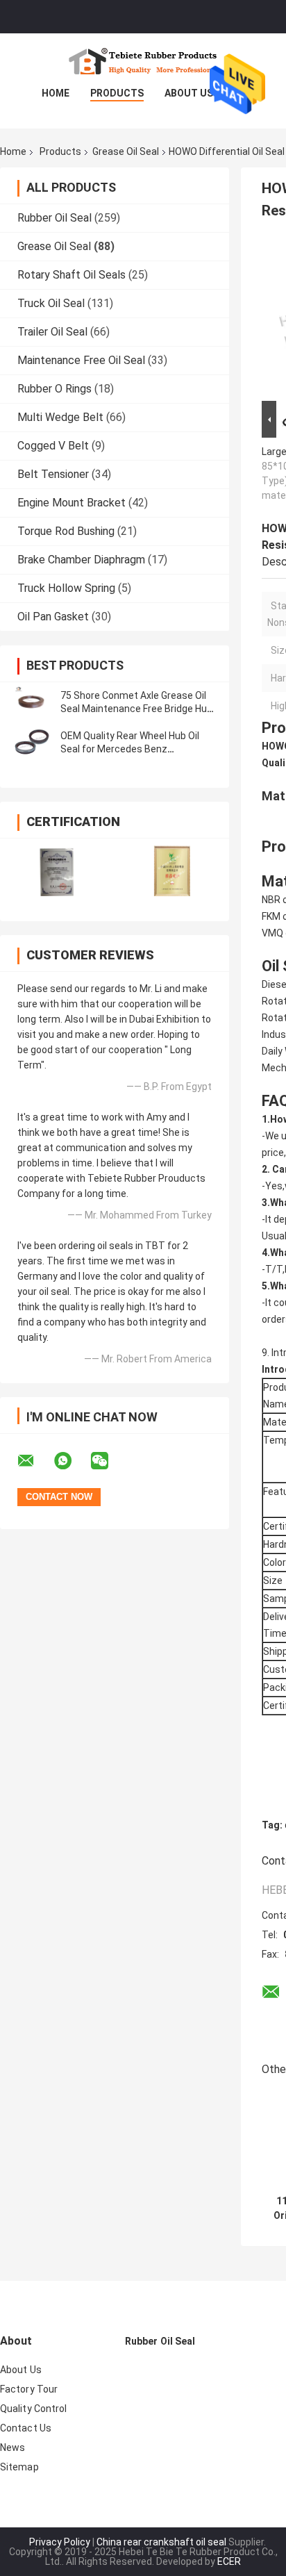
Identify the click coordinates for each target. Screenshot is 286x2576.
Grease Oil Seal (126, 151)
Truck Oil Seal (51, 303)
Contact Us (26, 2428)
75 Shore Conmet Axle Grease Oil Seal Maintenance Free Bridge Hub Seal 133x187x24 (136, 709)
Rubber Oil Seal (54, 218)
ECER (229, 2561)
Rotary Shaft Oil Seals (71, 275)
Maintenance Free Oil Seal (81, 360)
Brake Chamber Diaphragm (81, 560)
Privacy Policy (60, 2542)
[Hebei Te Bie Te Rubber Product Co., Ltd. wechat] (108, 1461)
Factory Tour (29, 2389)
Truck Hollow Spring (66, 588)
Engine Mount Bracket (71, 503)
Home (56, 93)
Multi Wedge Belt (60, 417)
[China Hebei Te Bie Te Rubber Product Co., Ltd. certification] (57, 871)
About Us (189, 93)
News (12, 2447)
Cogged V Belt (53, 446)
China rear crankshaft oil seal (161, 2542)
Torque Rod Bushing (66, 531)
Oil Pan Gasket (53, 617)
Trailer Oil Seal (52, 332)
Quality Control (34, 2409)
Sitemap (19, 2467)
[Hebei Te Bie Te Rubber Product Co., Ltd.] (143, 61)
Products (117, 93)
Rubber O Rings (54, 389)
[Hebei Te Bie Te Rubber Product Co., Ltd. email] (35, 1461)
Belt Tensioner (53, 474)
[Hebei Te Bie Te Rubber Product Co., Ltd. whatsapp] (71, 1461)
